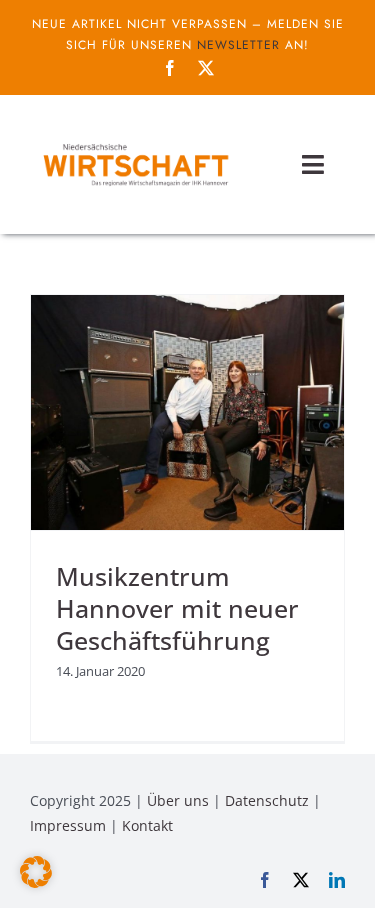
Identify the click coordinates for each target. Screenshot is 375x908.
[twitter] (206, 68)
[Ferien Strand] (135, 143)
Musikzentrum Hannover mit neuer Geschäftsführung (177, 608)
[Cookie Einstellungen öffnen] (36, 882)
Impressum (68, 825)
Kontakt (147, 825)
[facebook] (170, 68)
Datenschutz (267, 800)
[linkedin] (337, 880)
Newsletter (238, 45)
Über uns (178, 800)
